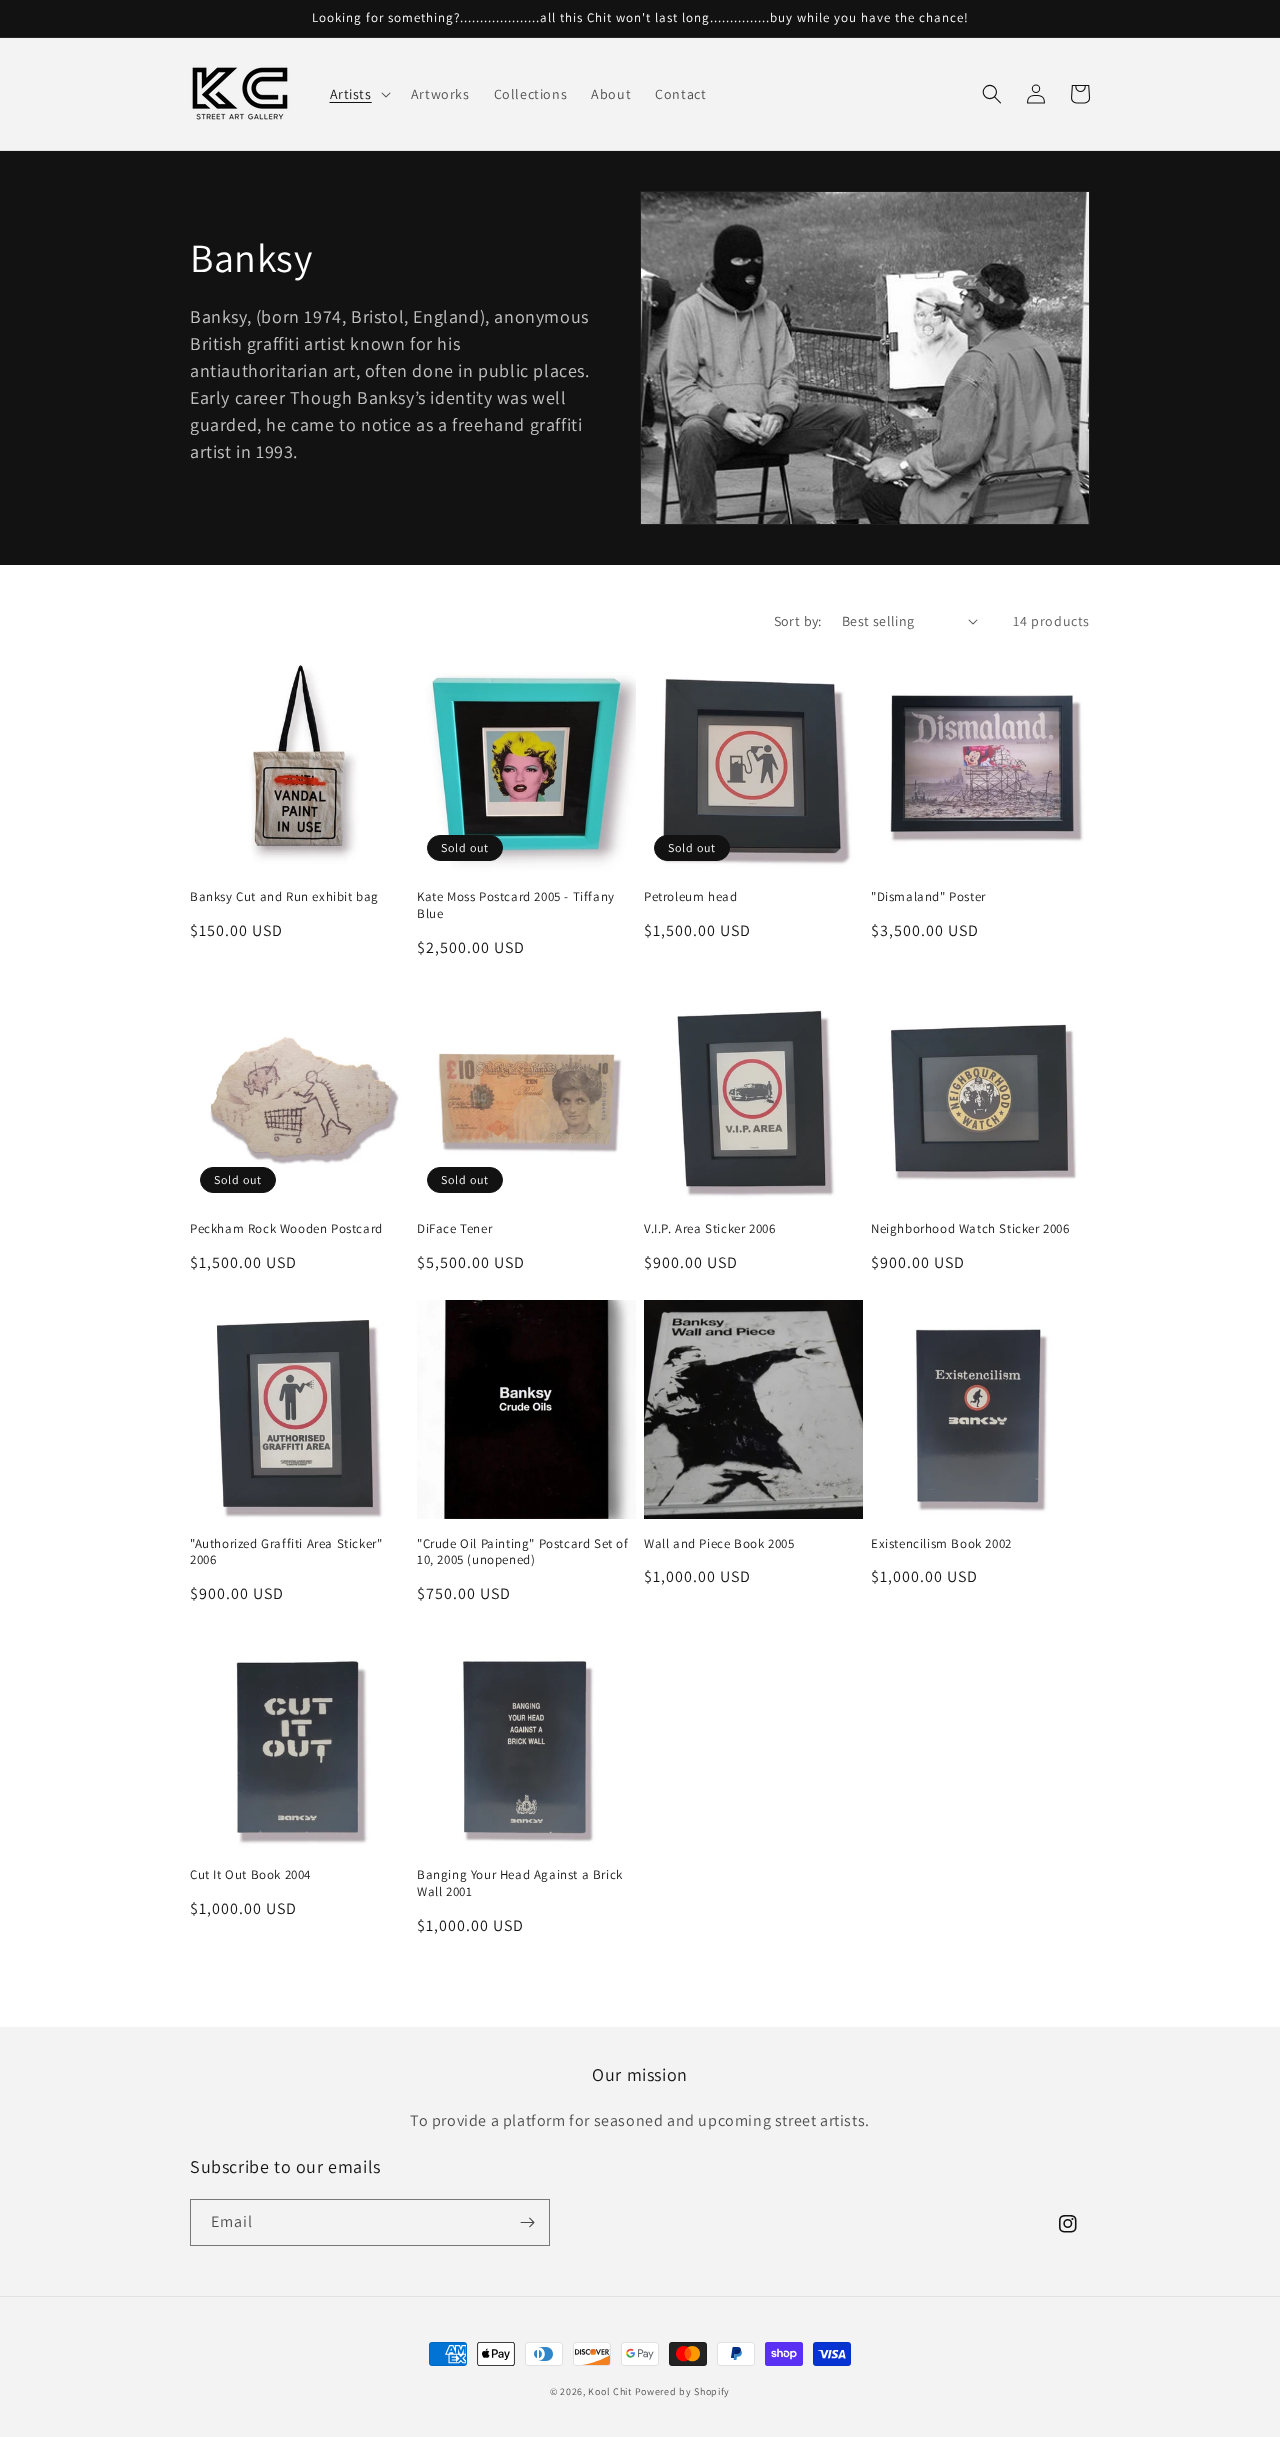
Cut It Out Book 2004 (250, 1875)
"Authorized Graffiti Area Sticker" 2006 (286, 1552)
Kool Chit (609, 2391)
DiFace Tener (454, 1229)
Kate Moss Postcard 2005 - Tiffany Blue (516, 905)
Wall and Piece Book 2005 (719, 1544)
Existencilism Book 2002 (941, 1544)
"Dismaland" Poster (928, 897)
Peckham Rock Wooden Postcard (286, 1229)
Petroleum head (690, 897)
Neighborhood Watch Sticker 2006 (970, 1229)
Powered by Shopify (683, 2391)
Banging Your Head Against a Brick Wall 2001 (520, 1883)
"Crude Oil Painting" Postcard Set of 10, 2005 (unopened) (523, 1552)
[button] (358, 94)
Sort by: (798, 621)
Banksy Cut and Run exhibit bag (284, 897)
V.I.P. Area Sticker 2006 (709, 1229)
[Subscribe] (527, 2222)
